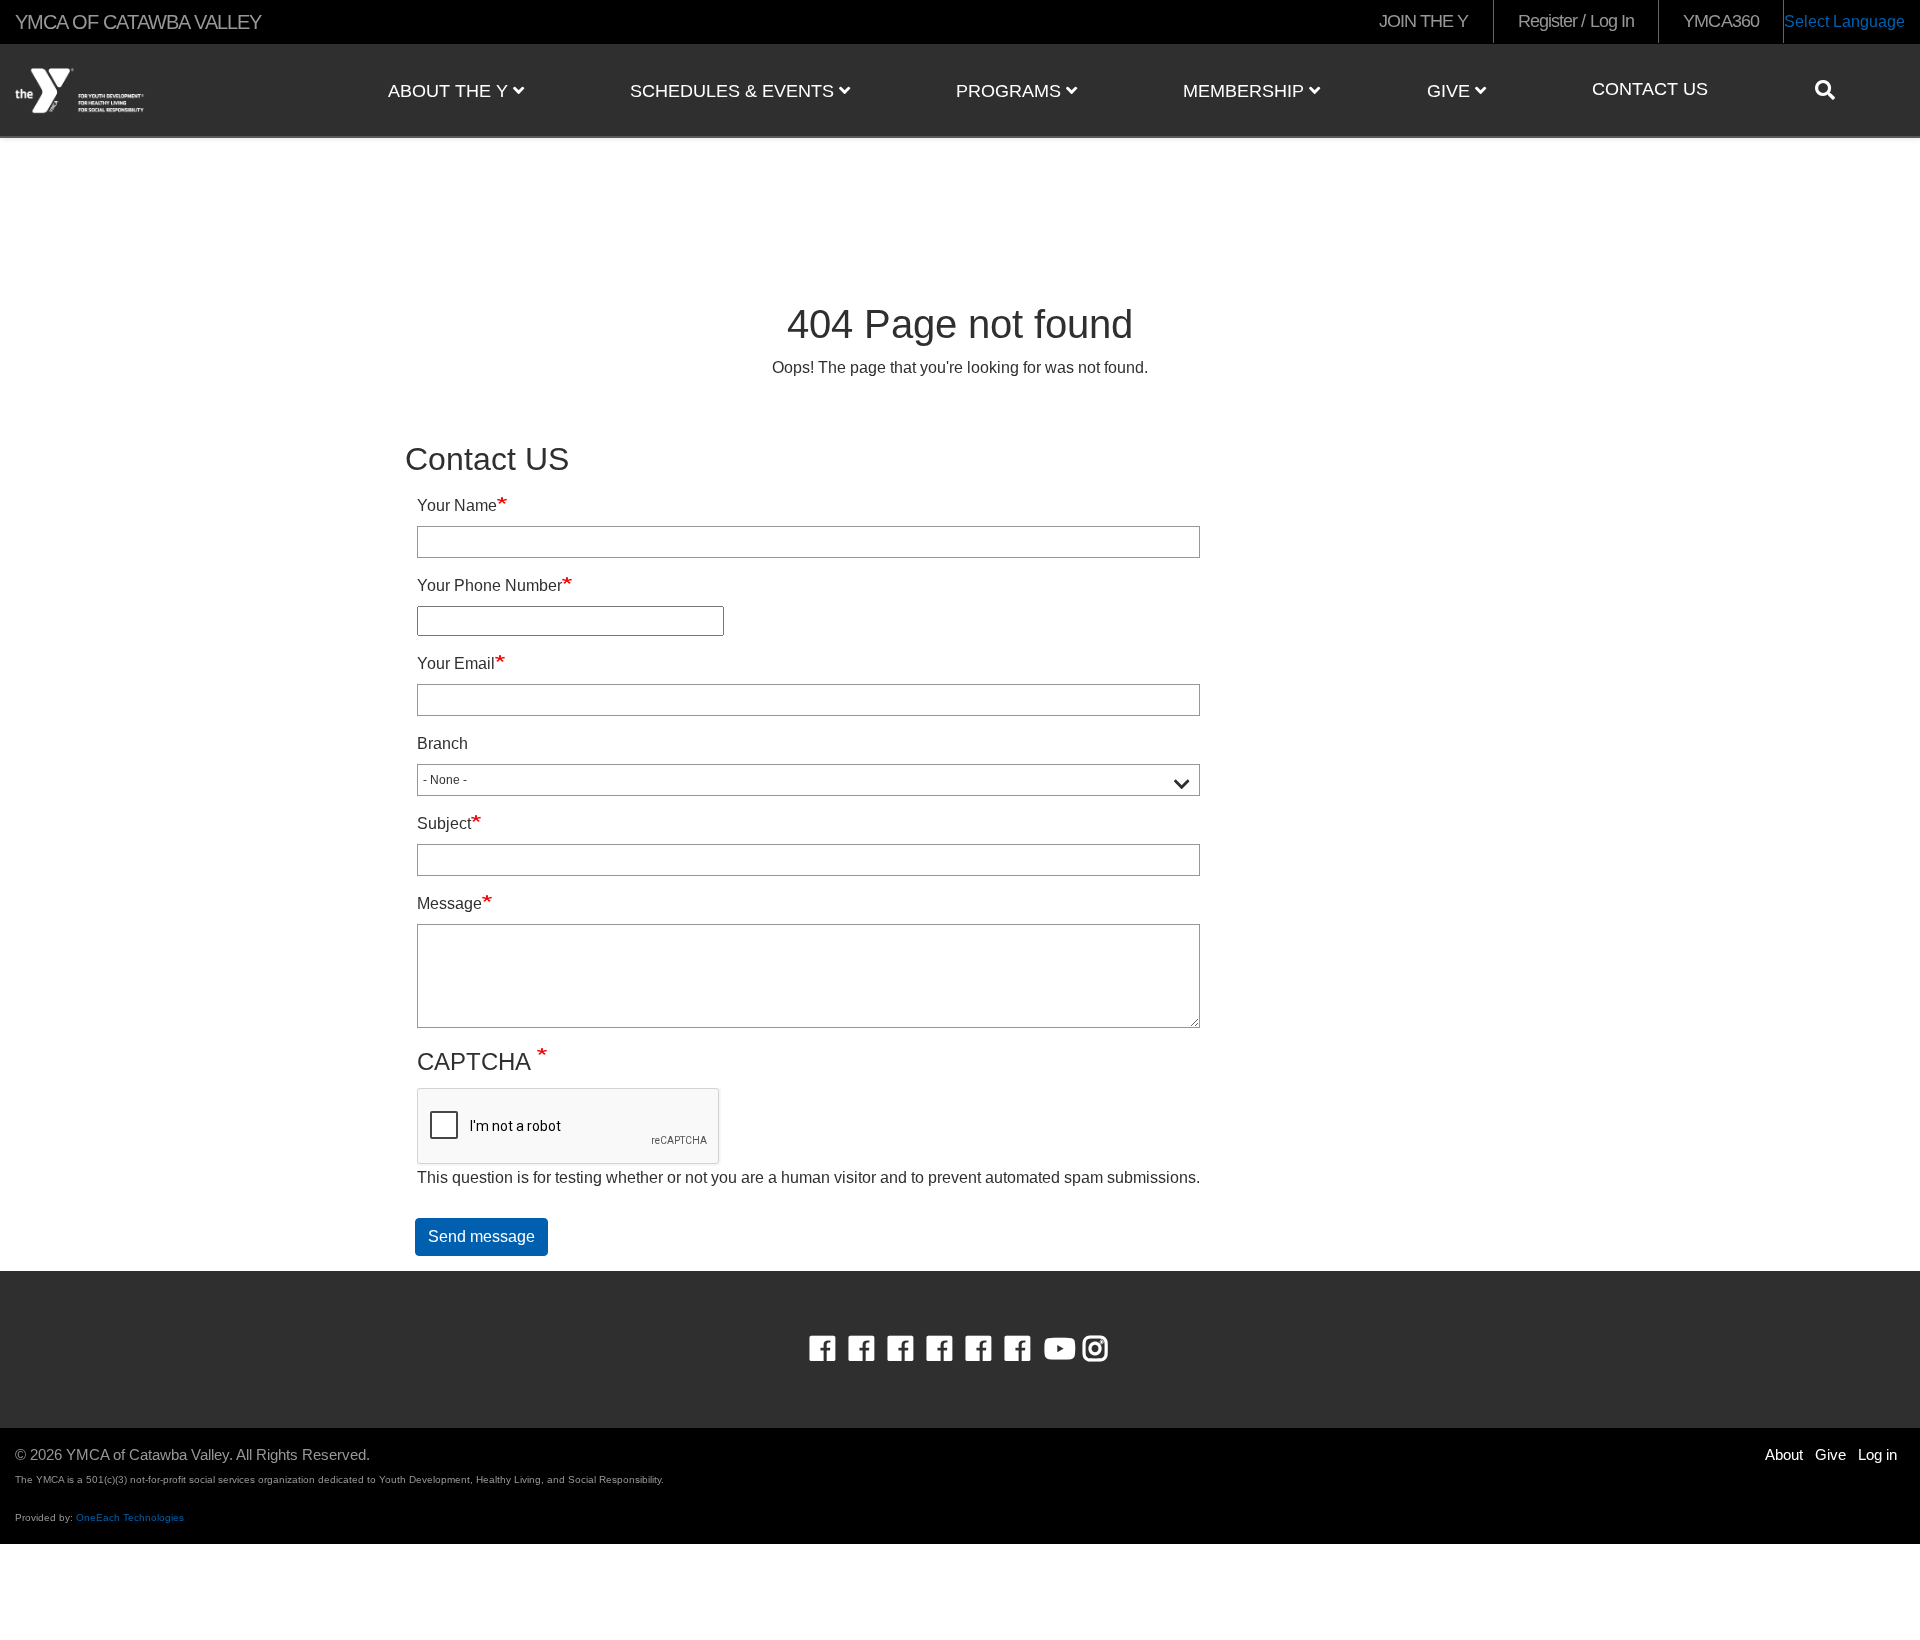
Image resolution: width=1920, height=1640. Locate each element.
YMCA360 (1721, 21)
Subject (444, 823)
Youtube (1058, 1349)
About (1784, 1454)
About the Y (450, 91)
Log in (1877, 1454)
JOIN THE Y (1424, 21)
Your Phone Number (489, 585)
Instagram (1109, 1349)
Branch (442, 743)
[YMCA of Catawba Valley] (160, 91)
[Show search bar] (1833, 90)
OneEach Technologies (130, 1517)
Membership (1246, 91)
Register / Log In (1576, 21)
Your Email (456, 663)
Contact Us (1650, 89)
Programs (1011, 91)
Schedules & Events (734, 91)
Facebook (836, 1349)
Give (1451, 91)
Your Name (457, 505)
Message (449, 903)
